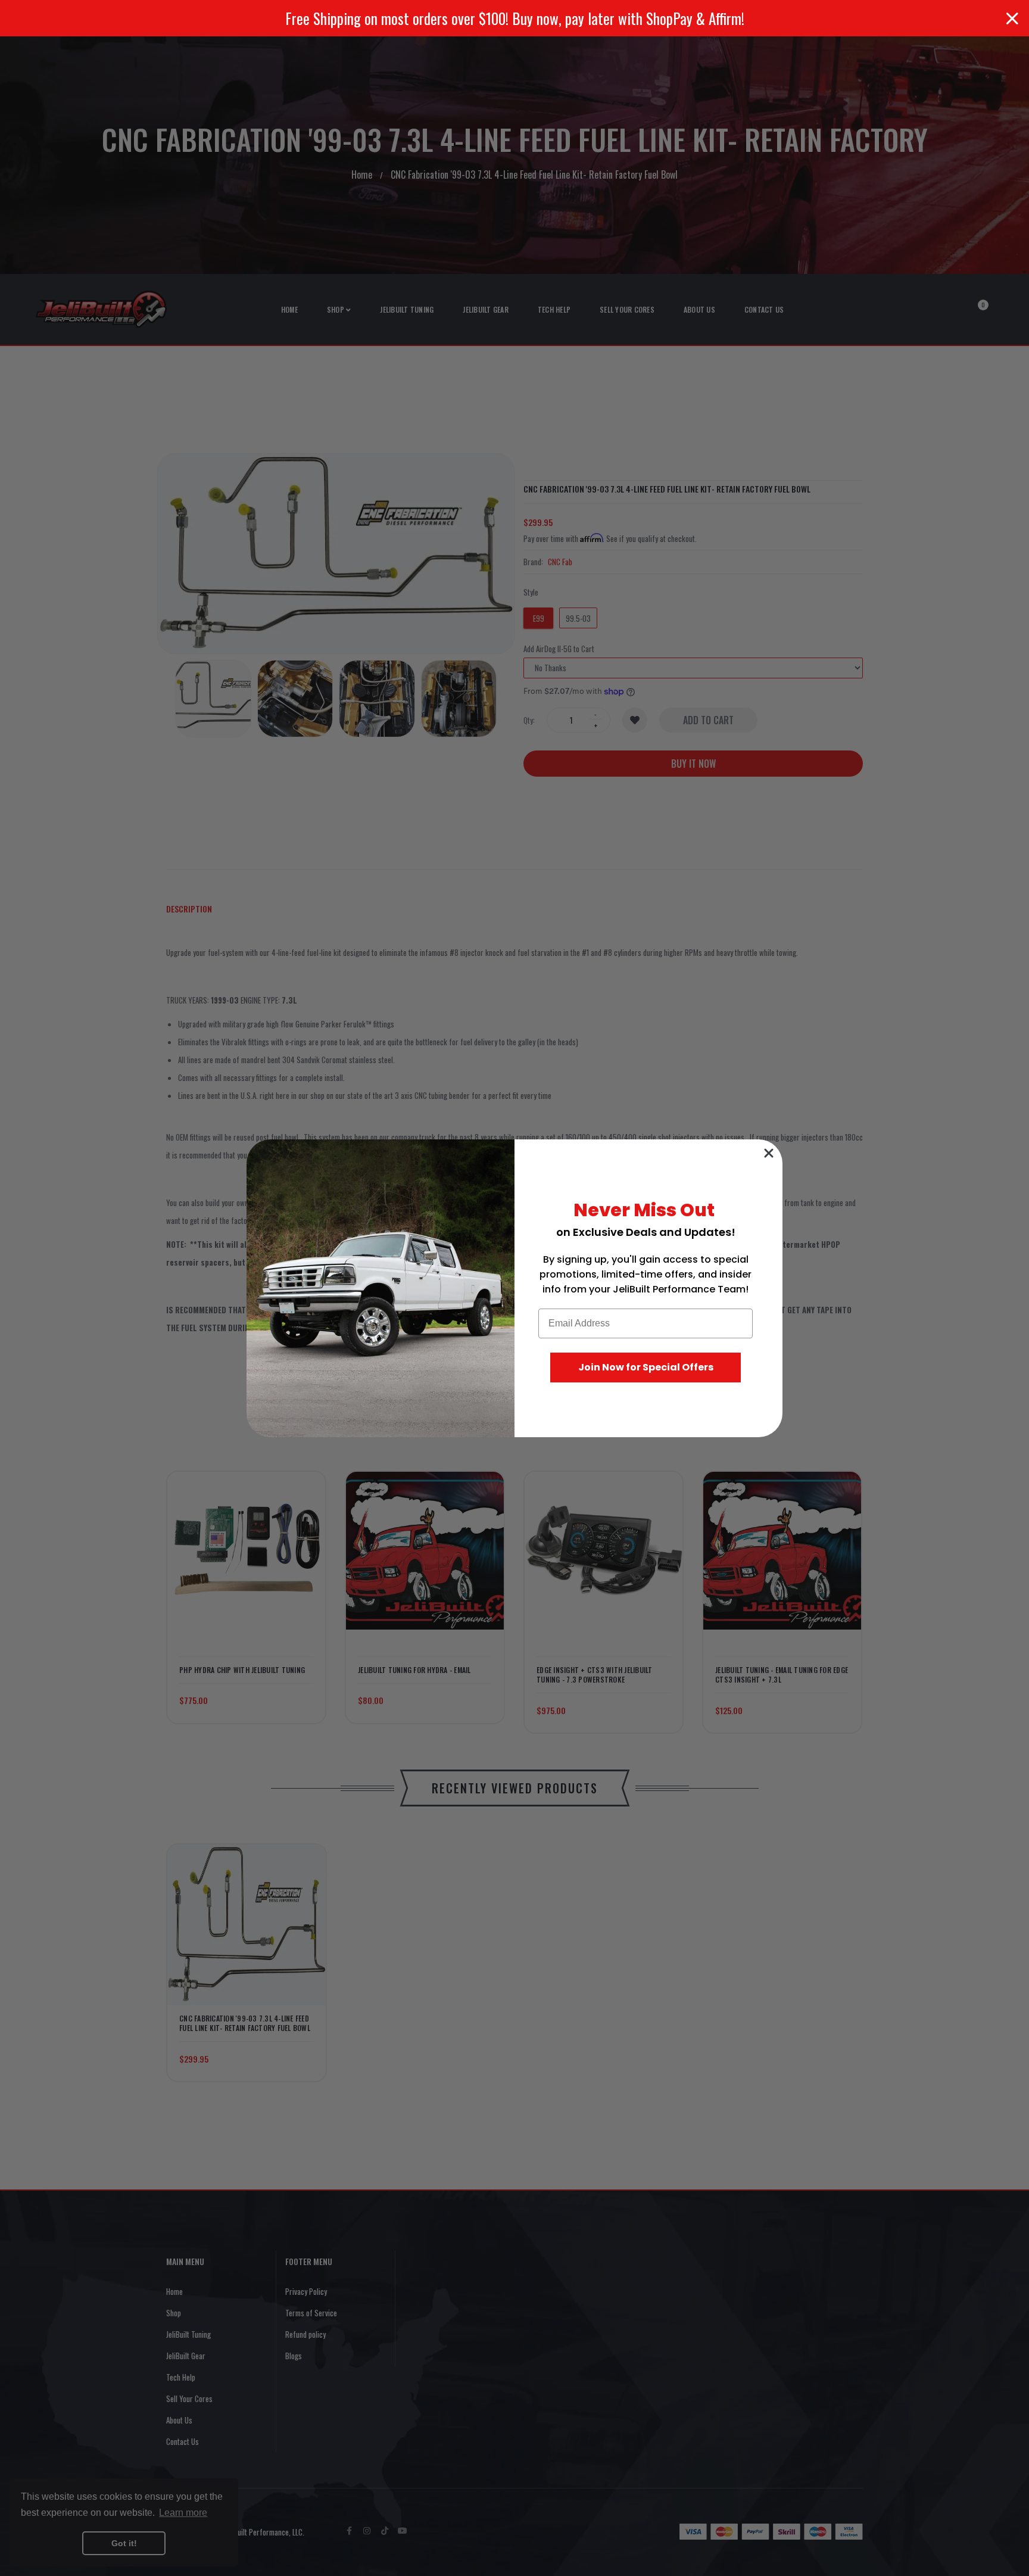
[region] (514, 18)
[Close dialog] (769, 1153)
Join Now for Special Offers (646, 1367)
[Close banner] (1012, 18)
